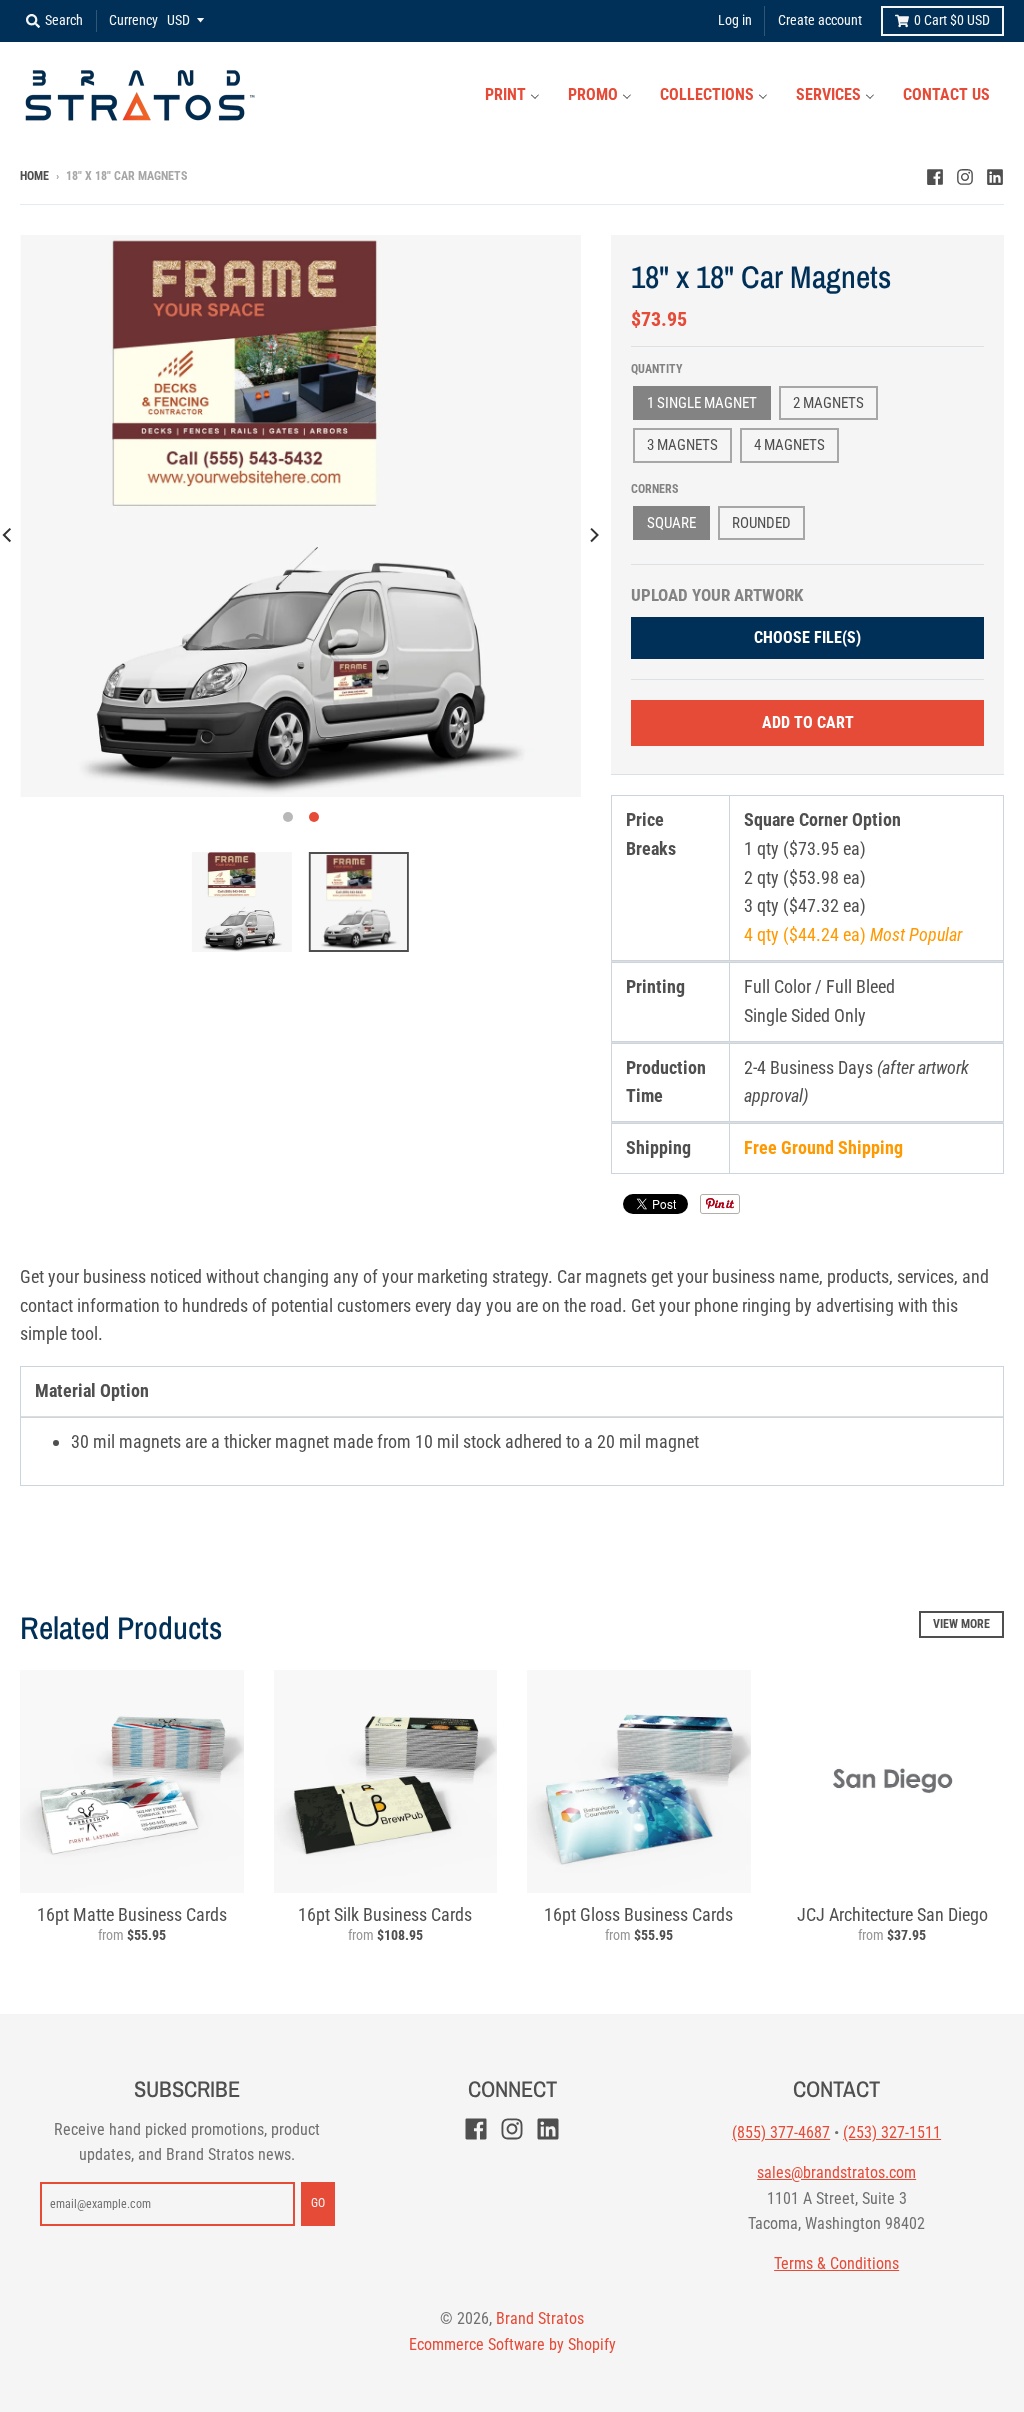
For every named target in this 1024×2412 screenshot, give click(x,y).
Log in (735, 20)
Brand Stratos (540, 2318)
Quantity (657, 369)
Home (34, 176)
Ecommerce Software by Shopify (512, 2344)
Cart (952, 20)
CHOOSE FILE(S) (807, 637)
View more (961, 1624)
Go (318, 2203)
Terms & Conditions (836, 2263)
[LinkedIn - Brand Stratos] (995, 175)
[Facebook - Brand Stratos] (935, 175)
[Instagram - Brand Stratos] (965, 175)
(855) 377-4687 (781, 2132)
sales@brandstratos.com (836, 2172)
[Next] (593, 534)
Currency (133, 20)
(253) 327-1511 (892, 2132)
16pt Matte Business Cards (132, 1914)
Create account (820, 20)
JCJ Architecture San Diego (892, 1914)
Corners (654, 489)
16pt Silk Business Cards (385, 1914)
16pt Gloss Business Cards (638, 1914)
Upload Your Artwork (717, 595)
